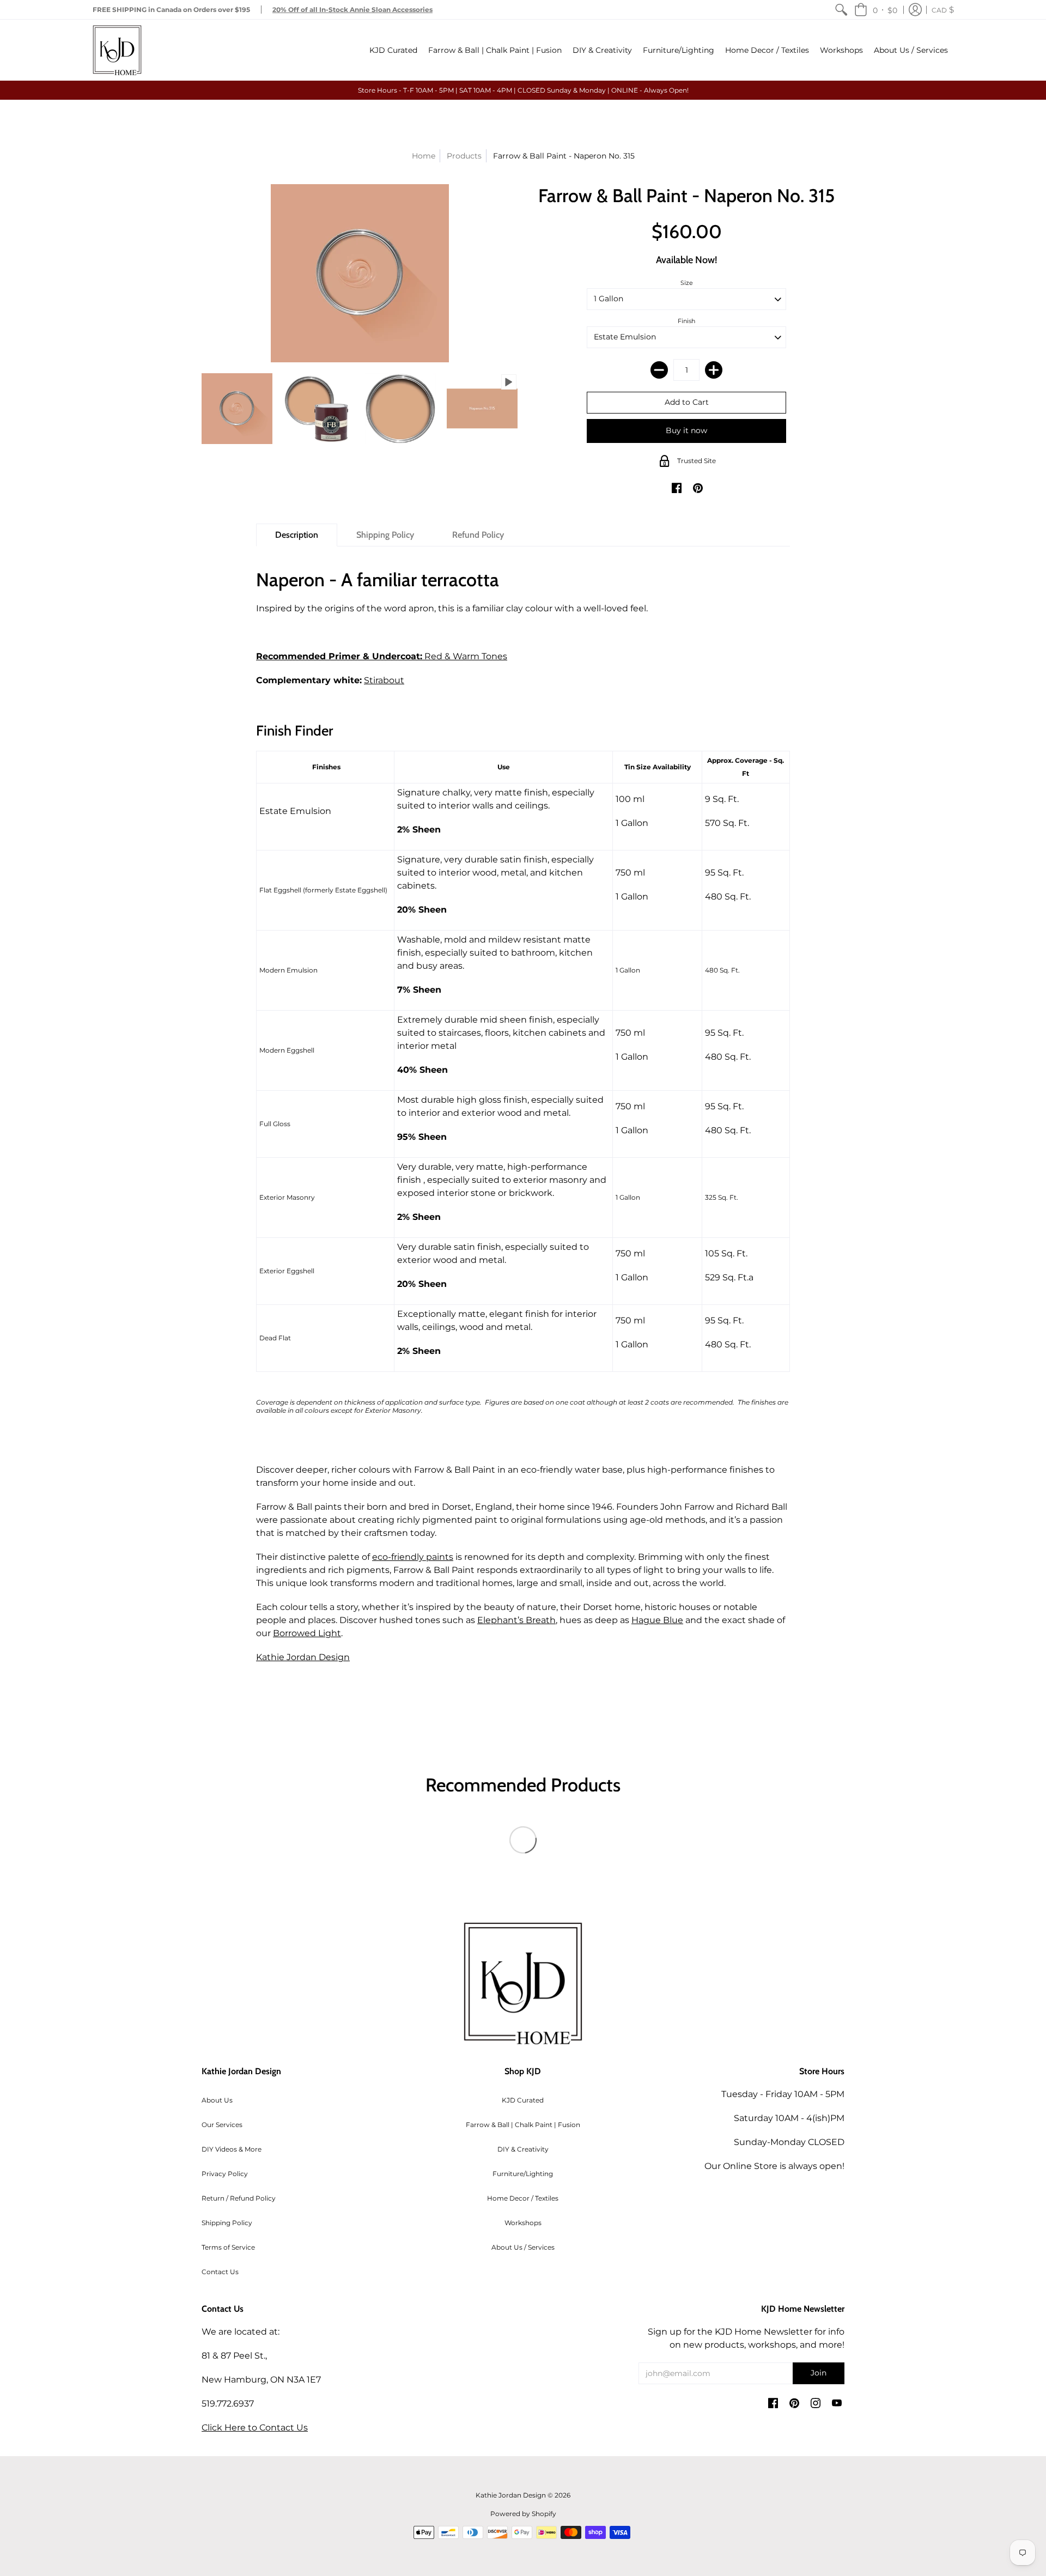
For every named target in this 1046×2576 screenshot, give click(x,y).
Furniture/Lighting (523, 2174)
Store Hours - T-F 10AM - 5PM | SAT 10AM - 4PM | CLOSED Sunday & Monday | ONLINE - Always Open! (523, 90)
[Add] (714, 370)
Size (687, 283)
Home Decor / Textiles (523, 2198)
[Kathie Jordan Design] (117, 50)
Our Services (222, 2125)
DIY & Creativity (523, 2149)
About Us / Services (523, 2247)
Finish (686, 321)
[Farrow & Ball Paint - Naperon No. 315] (237, 409)
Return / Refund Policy (239, 2198)
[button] (876, 10)
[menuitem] (841, 10)
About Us (217, 2100)
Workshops (523, 2223)
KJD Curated (523, 2100)
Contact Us (220, 2272)
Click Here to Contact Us (255, 2428)
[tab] (297, 535)
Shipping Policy (227, 2223)
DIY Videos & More (232, 2149)
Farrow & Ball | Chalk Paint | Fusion (523, 2125)
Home (424, 156)
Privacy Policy (225, 2174)
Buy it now (686, 430)
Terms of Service (228, 2247)
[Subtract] (659, 370)
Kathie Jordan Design (303, 1657)
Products (464, 156)
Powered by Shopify (523, 2514)
